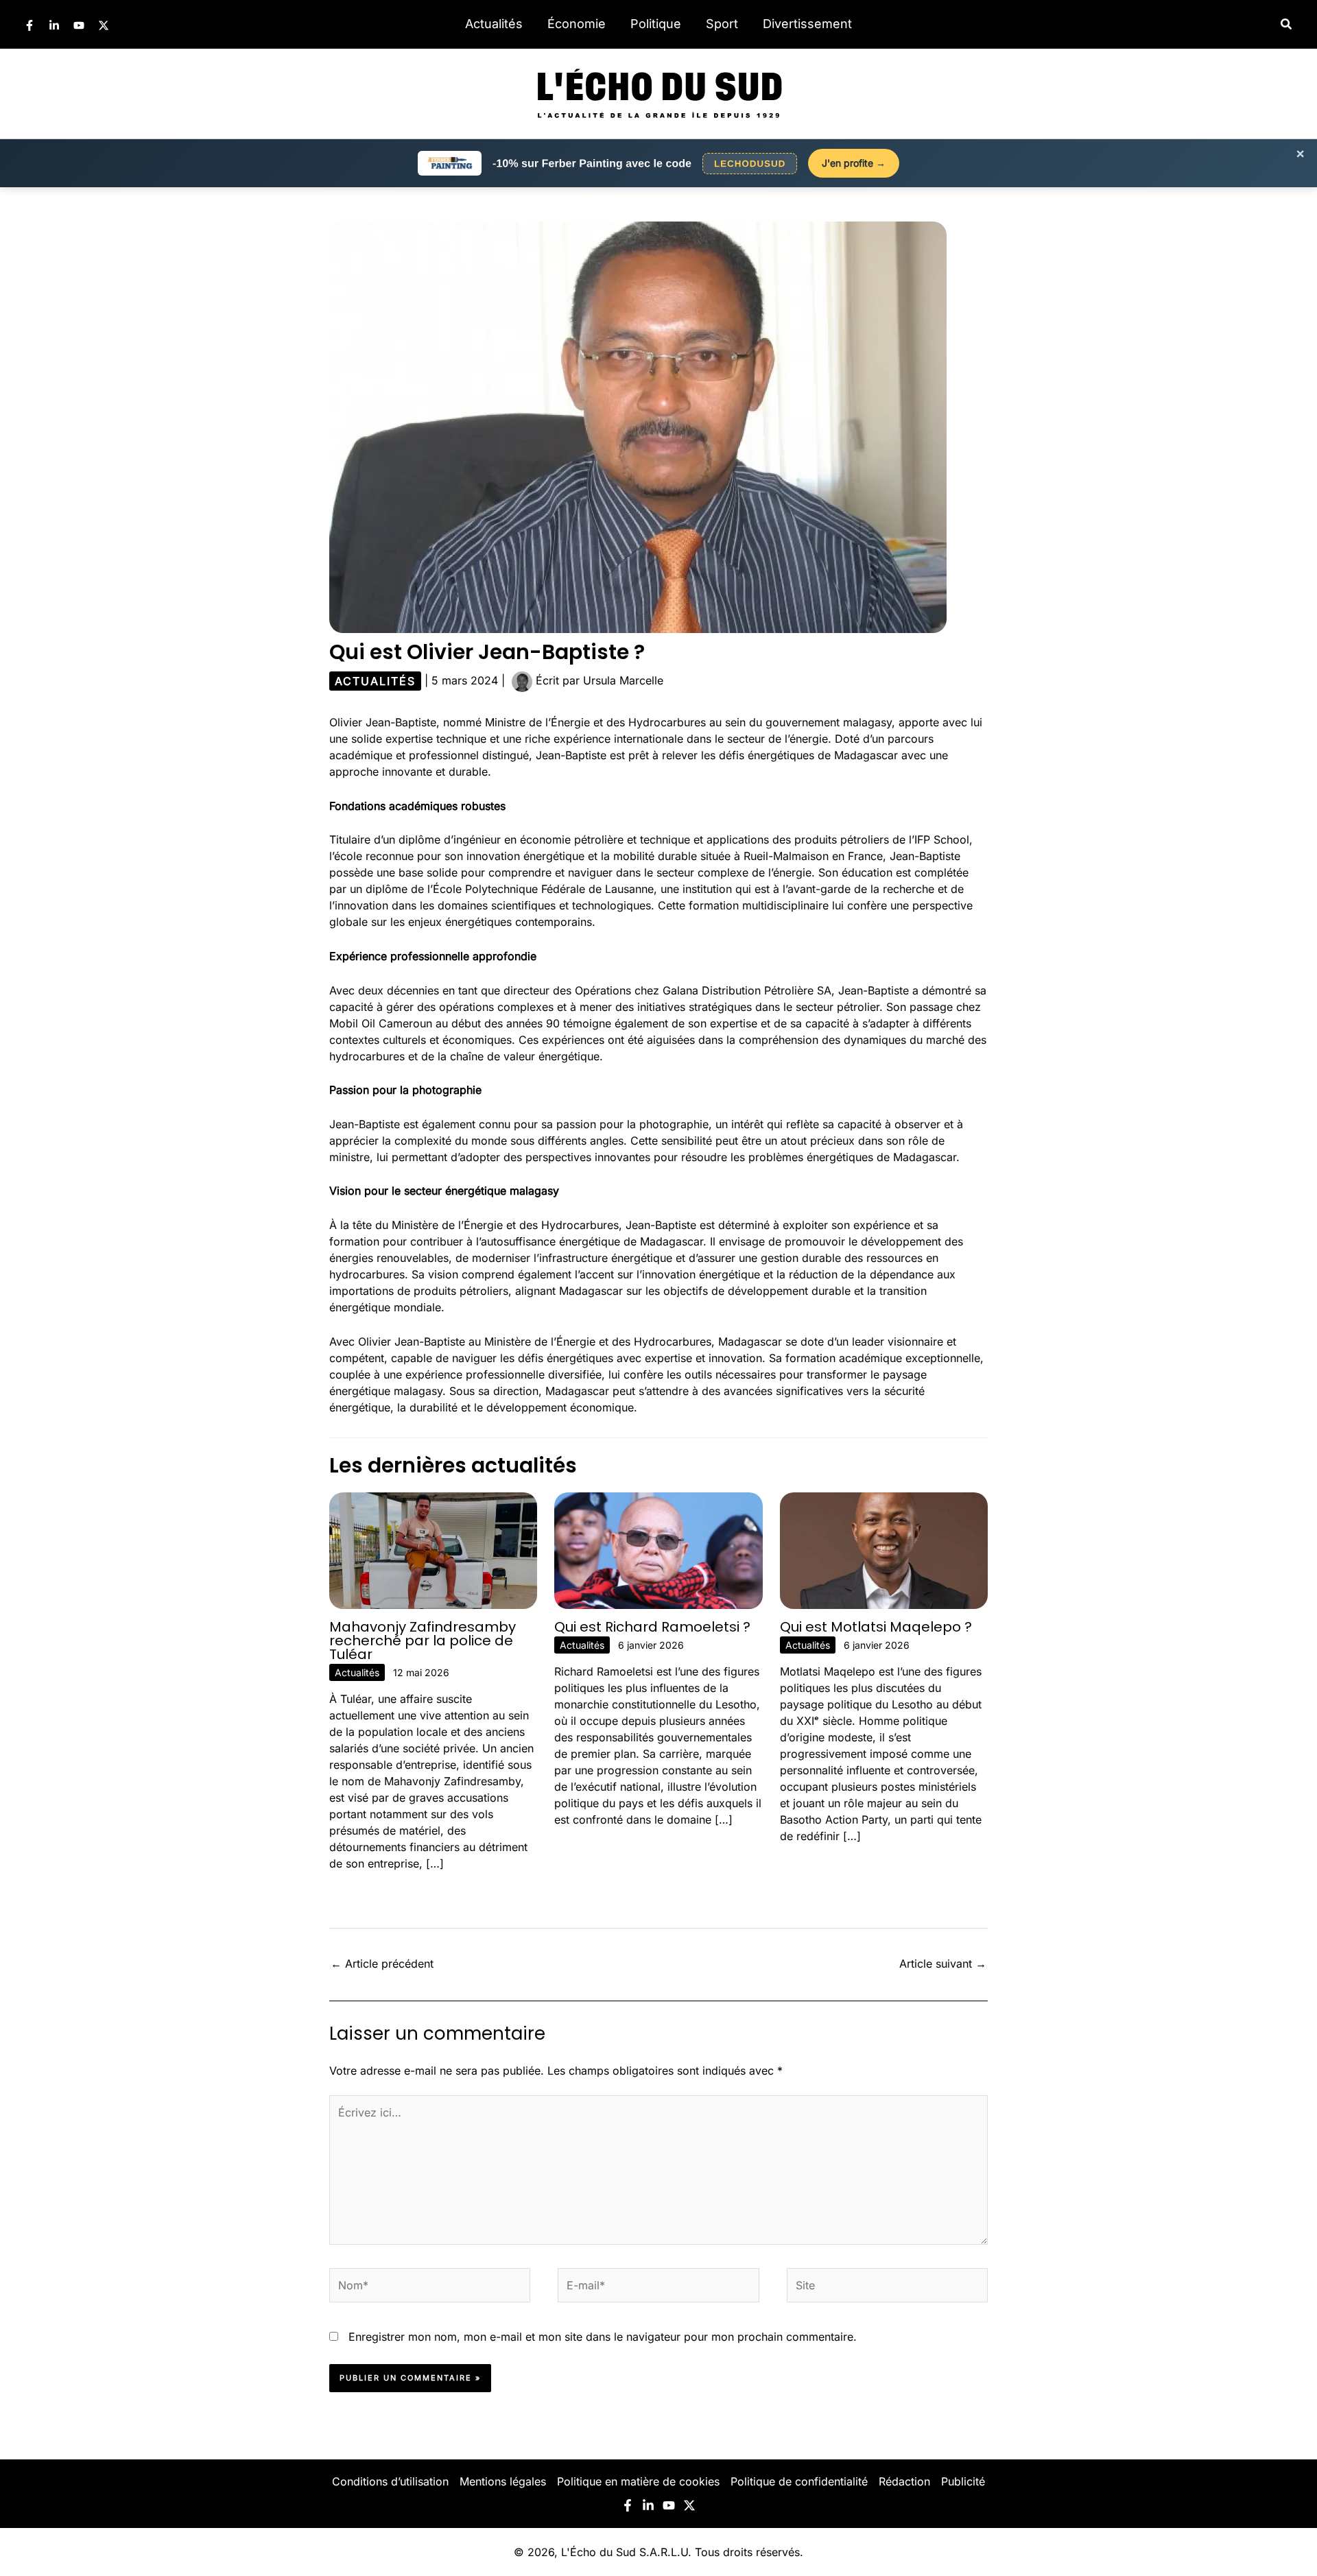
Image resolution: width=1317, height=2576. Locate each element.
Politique (656, 24)
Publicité (963, 2481)
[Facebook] (29, 25)
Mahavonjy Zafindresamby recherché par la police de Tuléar (423, 1641)
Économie (577, 24)
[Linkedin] (54, 25)
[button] (1287, 24)
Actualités (494, 24)
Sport (722, 24)
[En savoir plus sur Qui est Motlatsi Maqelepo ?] (884, 1549)
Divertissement (807, 24)
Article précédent (382, 1964)
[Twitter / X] (104, 25)
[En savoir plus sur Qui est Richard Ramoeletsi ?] (658, 1549)
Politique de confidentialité (799, 2481)
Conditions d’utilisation (390, 2481)
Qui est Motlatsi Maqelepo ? (876, 1627)
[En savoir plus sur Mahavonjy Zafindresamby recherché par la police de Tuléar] (433, 1549)
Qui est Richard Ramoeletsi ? (652, 1627)
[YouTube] (79, 25)
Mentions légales (503, 2481)
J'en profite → (854, 163)
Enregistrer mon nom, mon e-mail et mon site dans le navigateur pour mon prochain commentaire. (603, 2337)
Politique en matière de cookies (638, 2481)
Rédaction (904, 2481)
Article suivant (943, 1964)
